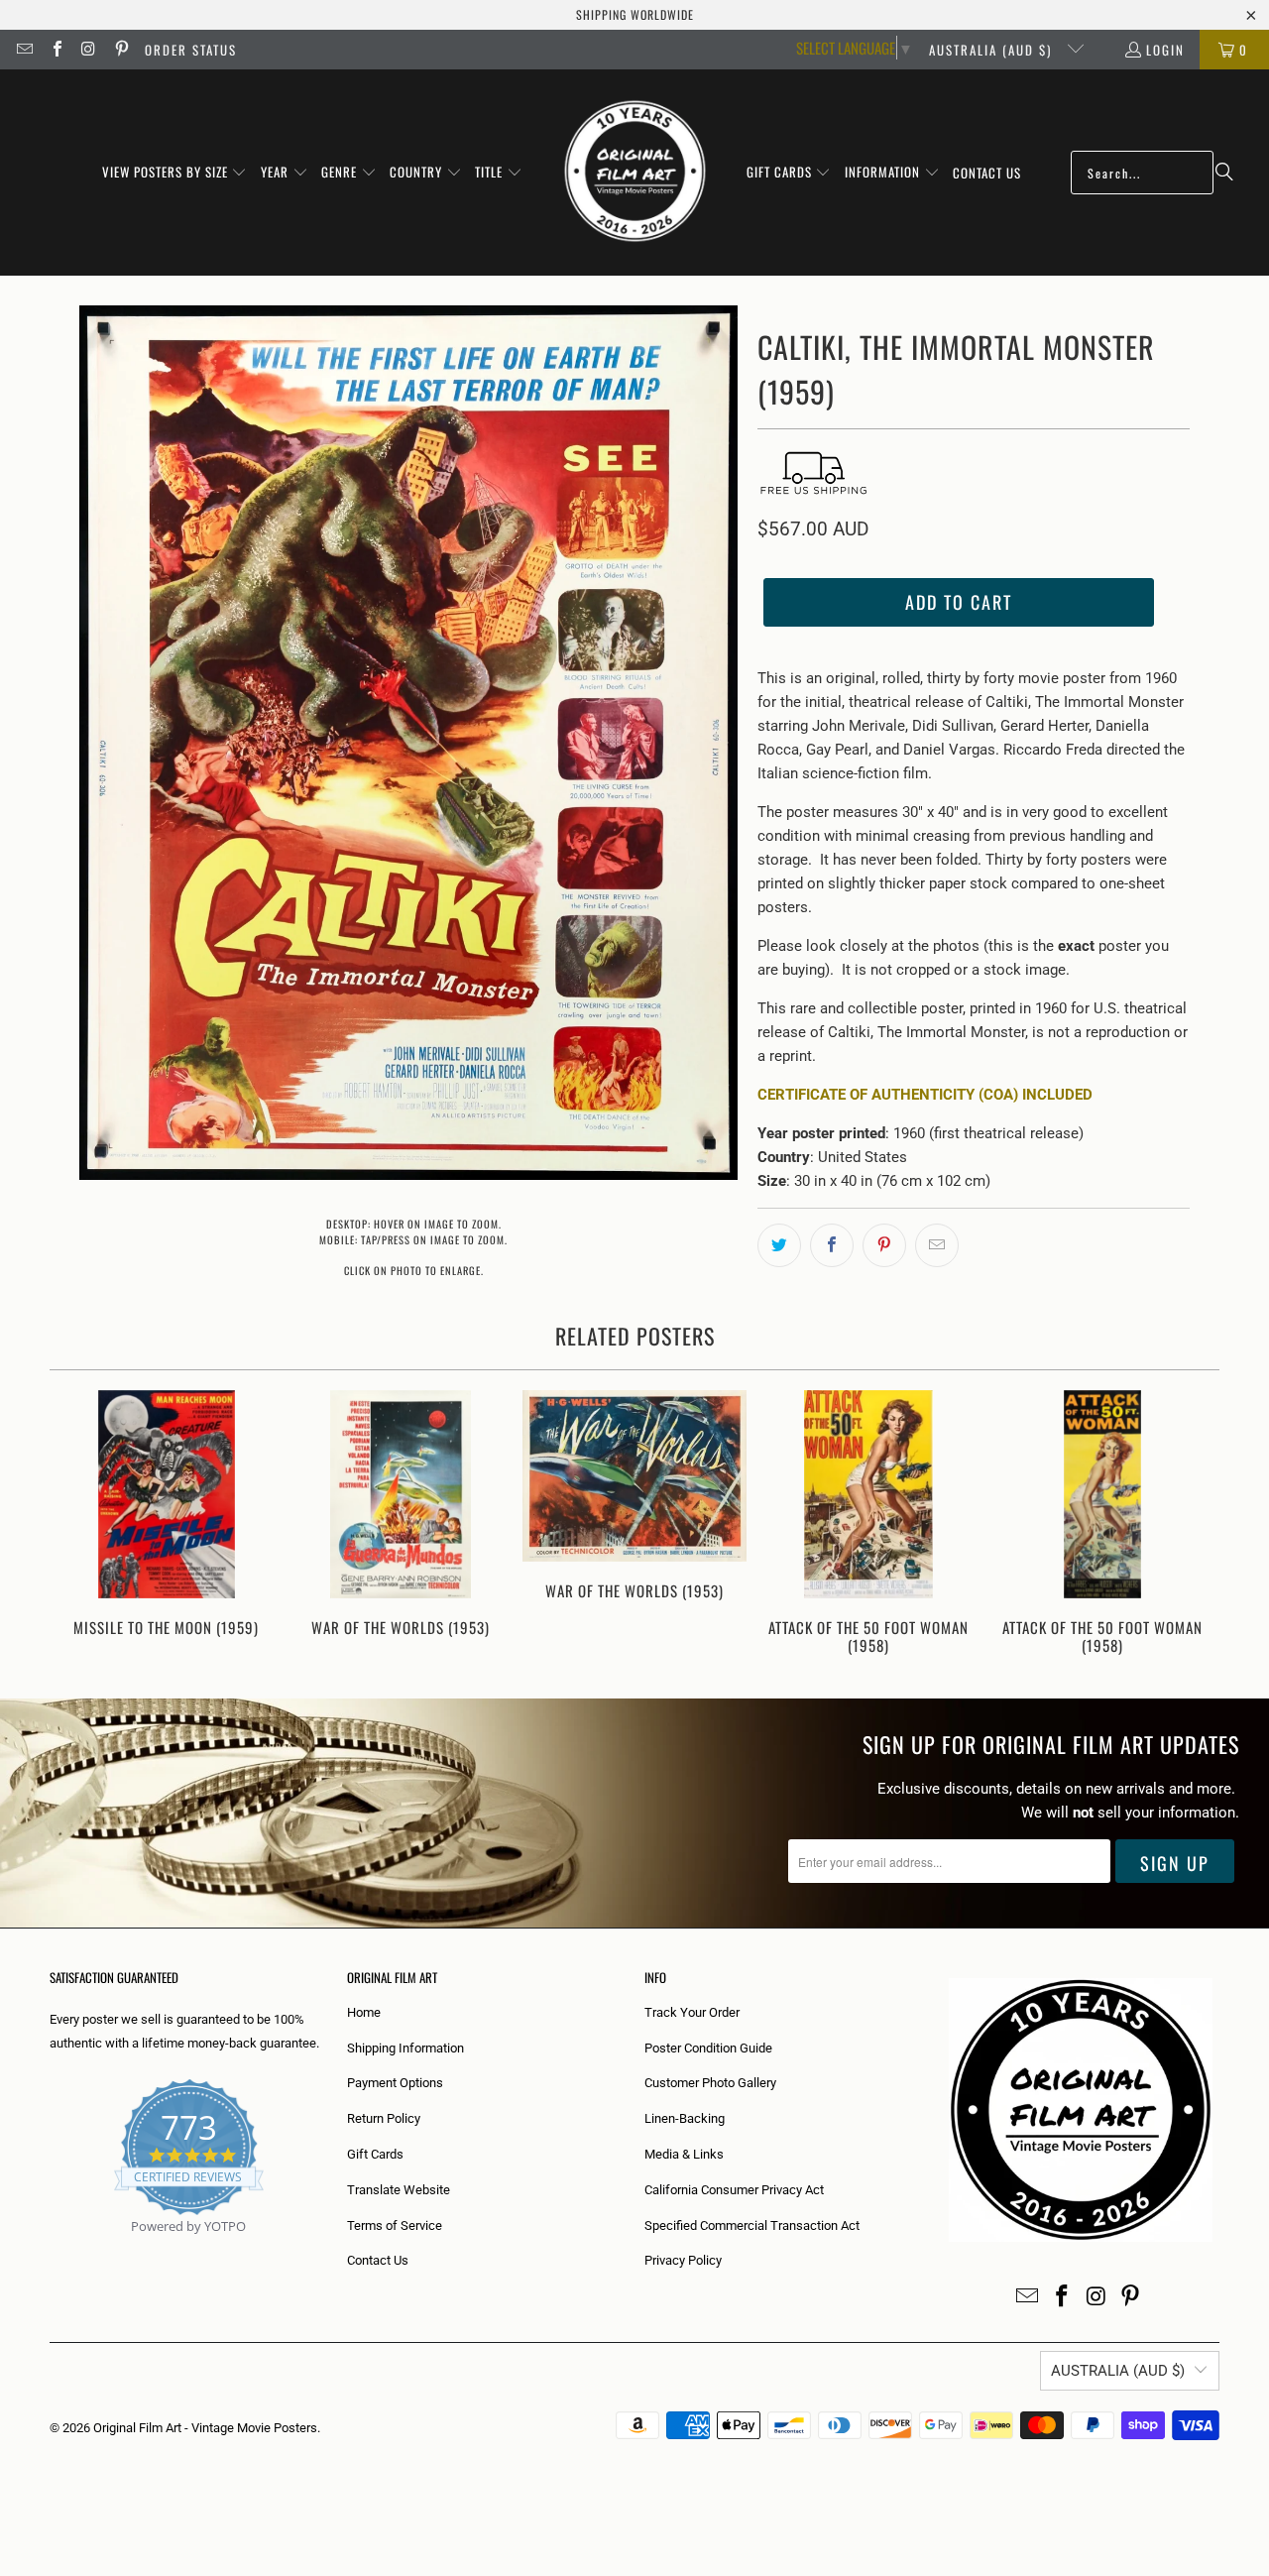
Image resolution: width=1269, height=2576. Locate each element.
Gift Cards (375, 2154)
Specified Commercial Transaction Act (752, 2225)
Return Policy (384, 2118)
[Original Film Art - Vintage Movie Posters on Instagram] (88, 50)
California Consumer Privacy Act (734, 2190)
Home (364, 2012)
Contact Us (378, 2260)
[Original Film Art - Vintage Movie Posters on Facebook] (56, 50)
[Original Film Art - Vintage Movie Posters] (635, 173)
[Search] (1224, 173)
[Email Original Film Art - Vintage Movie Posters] (24, 50)
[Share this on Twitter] (779, 1245)
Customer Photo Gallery (710, 2083)
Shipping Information (405, 2048)
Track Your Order (692, 2012)
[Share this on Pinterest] (884, 1245)
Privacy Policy (683, 2260)
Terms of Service (395, 2225)
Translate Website (399, 2190)
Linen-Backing (685, 2118)
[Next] (1191, 1524)
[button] (175, 173)
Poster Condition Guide (708, 2048)
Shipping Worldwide (635, 14)
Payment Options (395, 2083)
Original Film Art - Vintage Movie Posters (205, 2428)
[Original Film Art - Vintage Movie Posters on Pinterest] (120, 50)
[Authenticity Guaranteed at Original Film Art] (51, 2249)
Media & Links (684, 2154)
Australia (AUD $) (993, 50)
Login (1165, 50)
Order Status (191, 50)
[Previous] (78, 1524)
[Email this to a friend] (937, 1245)
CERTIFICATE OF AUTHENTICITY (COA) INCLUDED (925, 1095)
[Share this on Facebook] (832, 1245)
